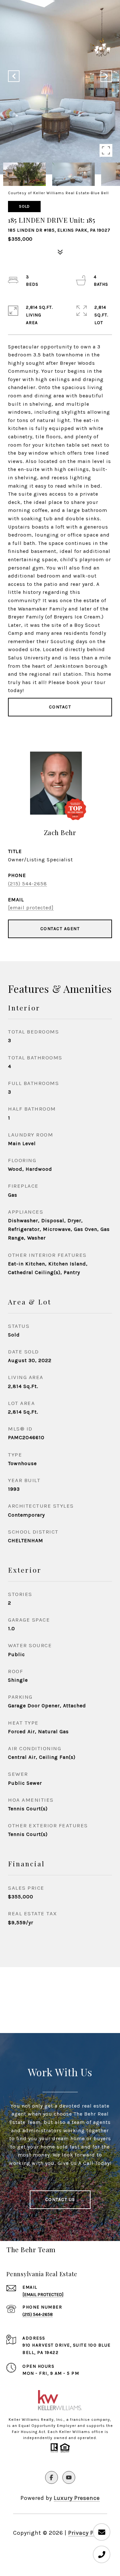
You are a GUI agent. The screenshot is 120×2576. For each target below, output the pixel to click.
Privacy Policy (88, 2533)
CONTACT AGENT (60, 929)
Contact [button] (60, 707)
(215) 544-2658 (28, 884)
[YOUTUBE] (69, 2477)
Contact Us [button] (60, 2200)
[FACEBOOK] (52, 2477)
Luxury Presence (77, 2498)
